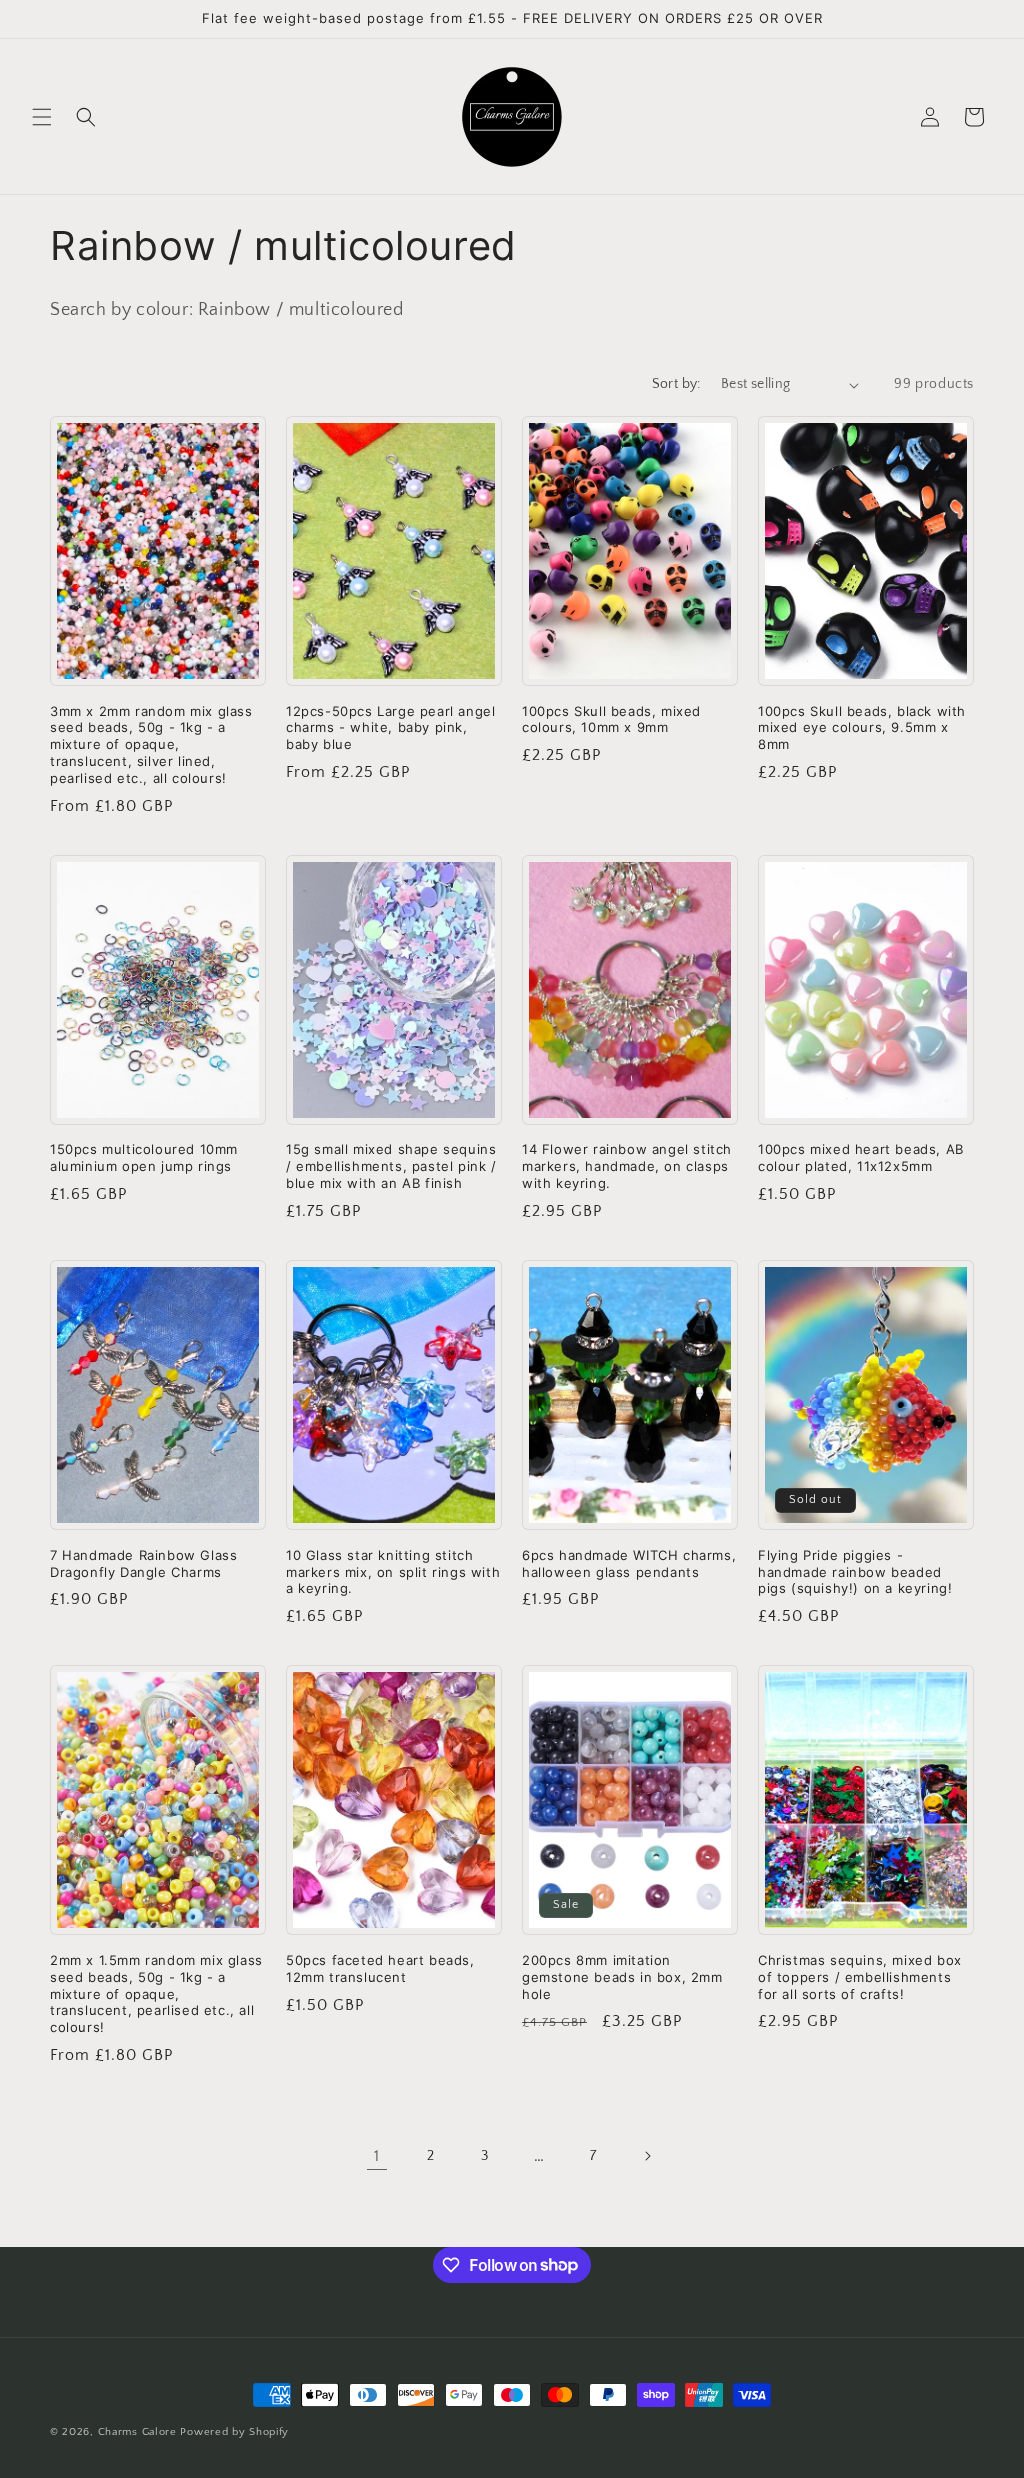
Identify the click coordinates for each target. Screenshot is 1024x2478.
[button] (42, 117)
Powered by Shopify (234, 2432)
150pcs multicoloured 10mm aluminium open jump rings (144, 1157)
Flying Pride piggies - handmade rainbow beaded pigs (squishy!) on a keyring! (855, 1572)
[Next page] (647, 2156)
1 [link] (377, 2156)
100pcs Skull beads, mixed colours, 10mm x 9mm (611, 719)
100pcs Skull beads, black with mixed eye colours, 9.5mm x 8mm (862, 728)
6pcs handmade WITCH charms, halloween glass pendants (629, 1563)
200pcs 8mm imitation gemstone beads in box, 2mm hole (622, 1977)
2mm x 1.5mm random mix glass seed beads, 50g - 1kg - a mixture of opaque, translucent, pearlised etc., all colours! (156, 1994)
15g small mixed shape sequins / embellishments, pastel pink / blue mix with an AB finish (391, 1166)
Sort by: (676, 384)
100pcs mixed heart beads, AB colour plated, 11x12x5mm (861, 1157)
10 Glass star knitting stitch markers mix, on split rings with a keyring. (393, 1572)
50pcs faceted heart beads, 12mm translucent (380, 1968)
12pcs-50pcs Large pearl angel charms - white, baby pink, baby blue (390, 728)
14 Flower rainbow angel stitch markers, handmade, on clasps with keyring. (627, 1166)
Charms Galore (137, 2432)
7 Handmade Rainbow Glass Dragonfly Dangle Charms (143, 1563)
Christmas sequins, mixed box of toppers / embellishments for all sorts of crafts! (860, 1977)
